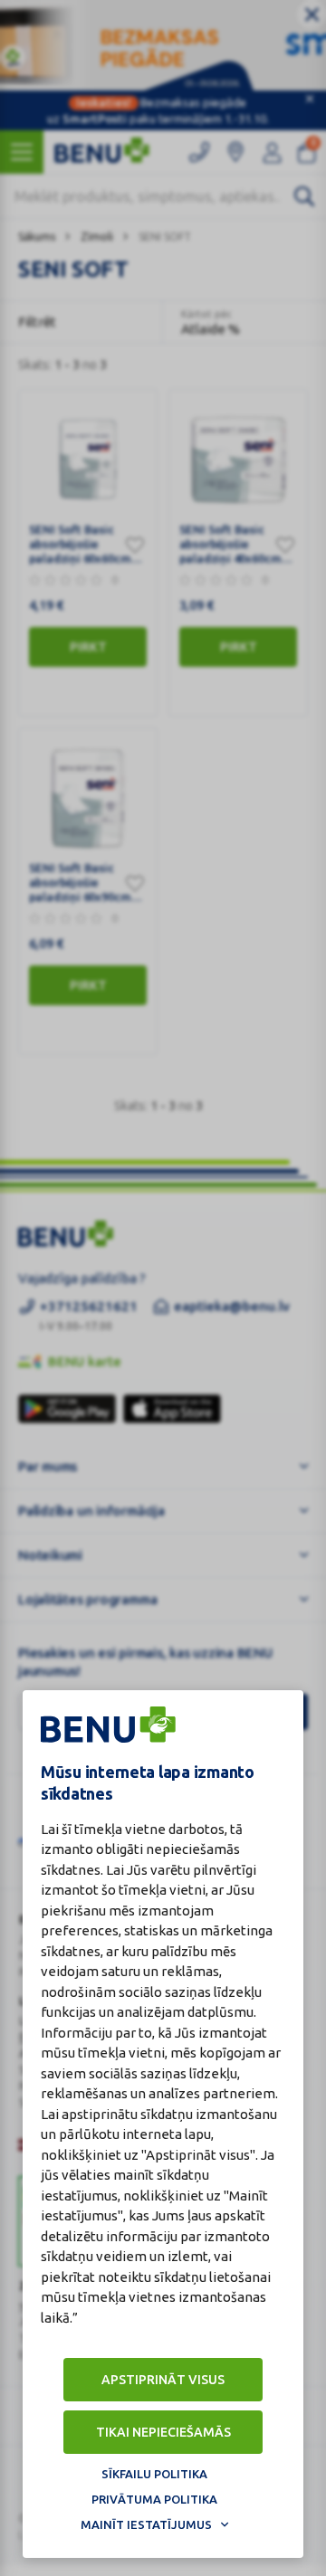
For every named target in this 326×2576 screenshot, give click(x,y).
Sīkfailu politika (154, 2474)
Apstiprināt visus (163, 2380)
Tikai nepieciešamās (163, 2432)
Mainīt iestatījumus (146, 2524)
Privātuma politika (154, 2499)
